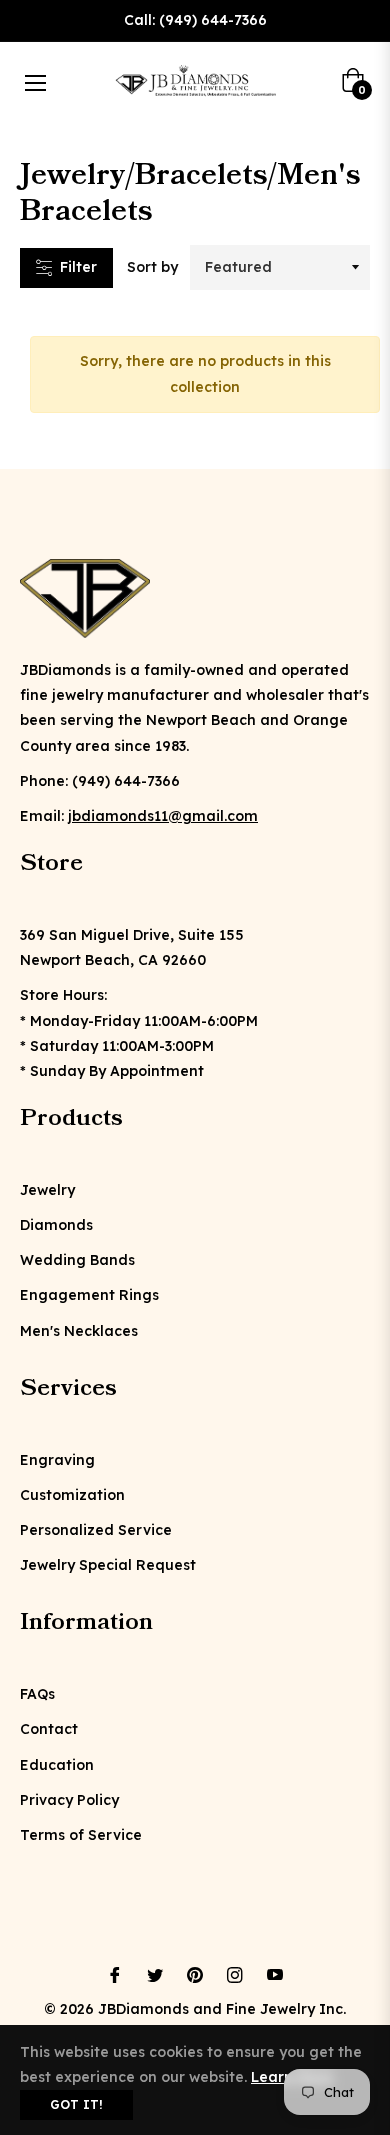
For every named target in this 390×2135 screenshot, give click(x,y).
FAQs (37, 1694)
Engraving (57, 1460)
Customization (72, 1495)
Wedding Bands (77, 1260)
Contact (49, 1729)
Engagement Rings (89, 1295)
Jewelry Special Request (108, 1565)
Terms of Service (81, 1835)
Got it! (76, 2104)
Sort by (152, 267)
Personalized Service (96, 1530)
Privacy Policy (69, 1800)
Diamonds (56, 1225)
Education (57, 1765)
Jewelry (47, 1190)
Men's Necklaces (79, 1331)
